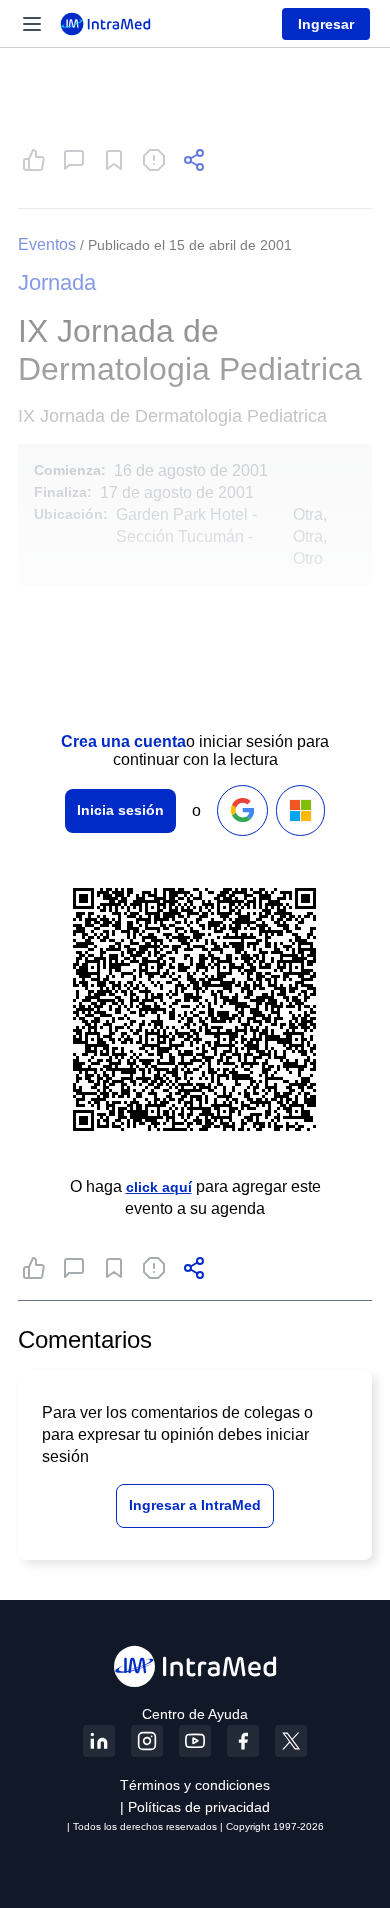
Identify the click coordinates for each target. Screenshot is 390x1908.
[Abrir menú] (32, 24)
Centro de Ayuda (195, 1714)
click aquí (159, 1187)
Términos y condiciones (195, 1785)
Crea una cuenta (123, 741)
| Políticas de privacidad (195, 1807)
